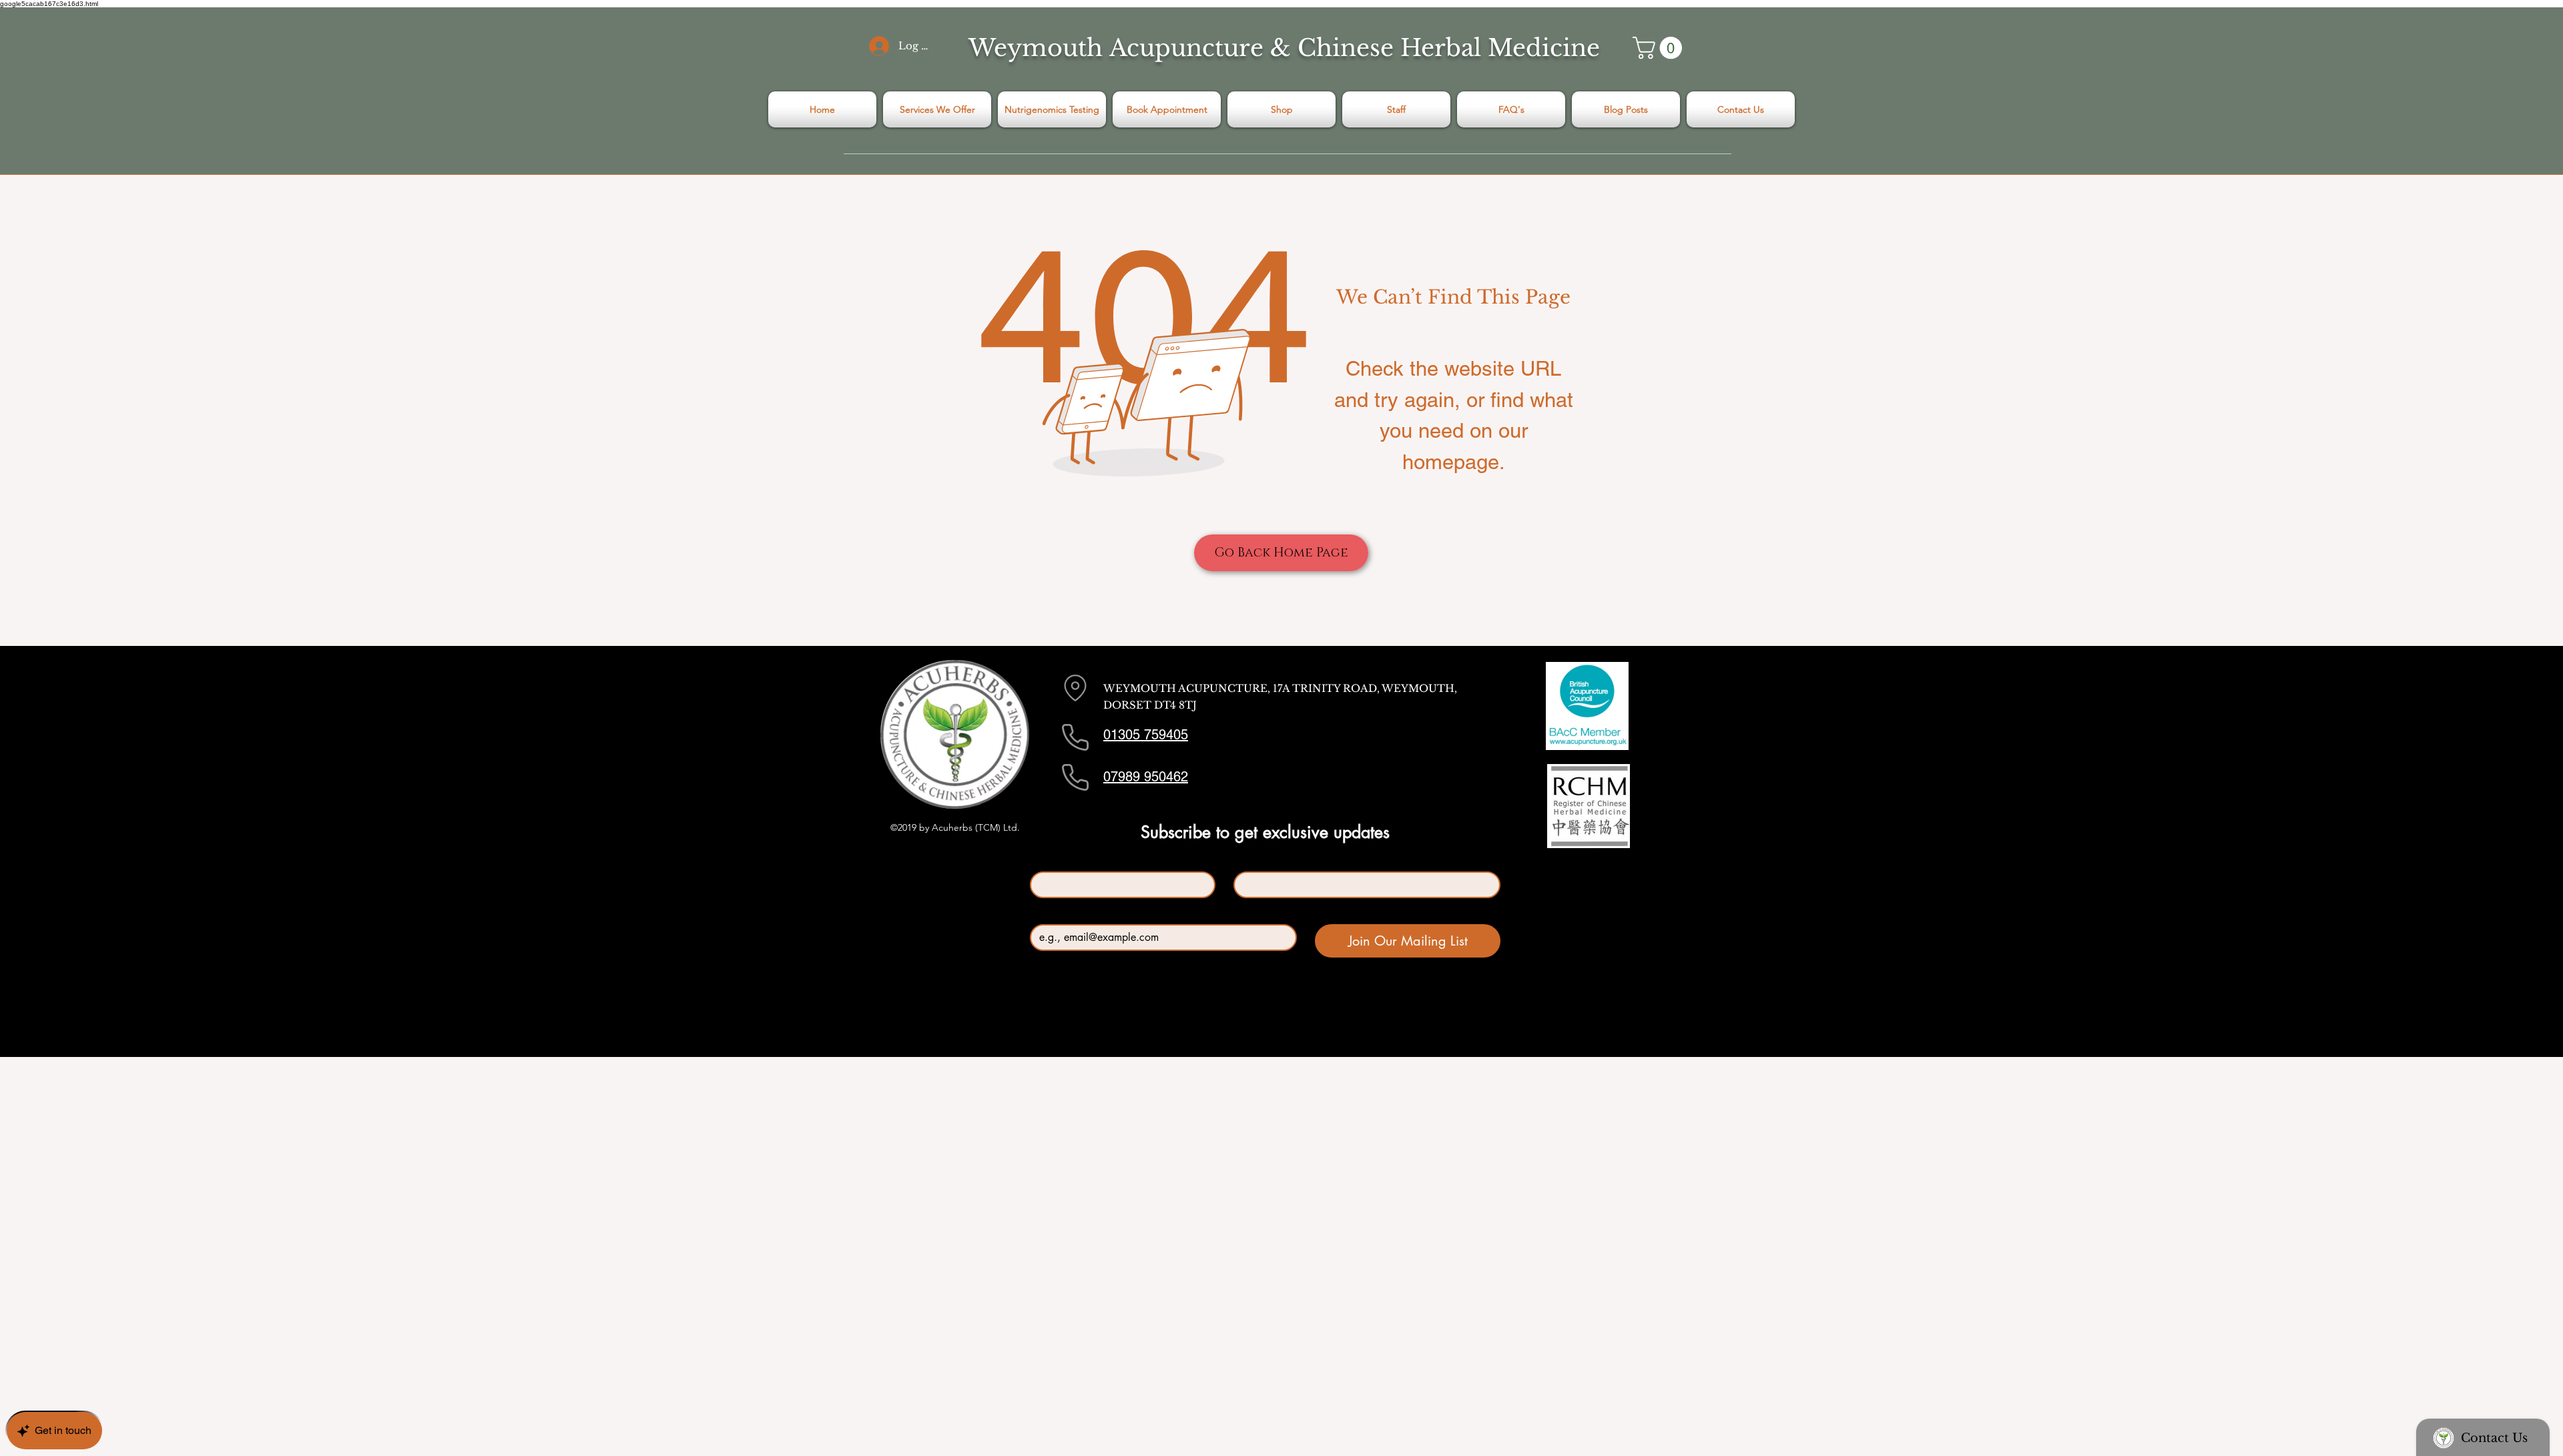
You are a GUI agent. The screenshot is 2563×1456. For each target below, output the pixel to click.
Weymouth (1036, 48)
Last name (1257, 860)
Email (1045, 913)
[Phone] (1075, 737)
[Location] (1075, 688)
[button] (1660, 48)
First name (1055, 860)
